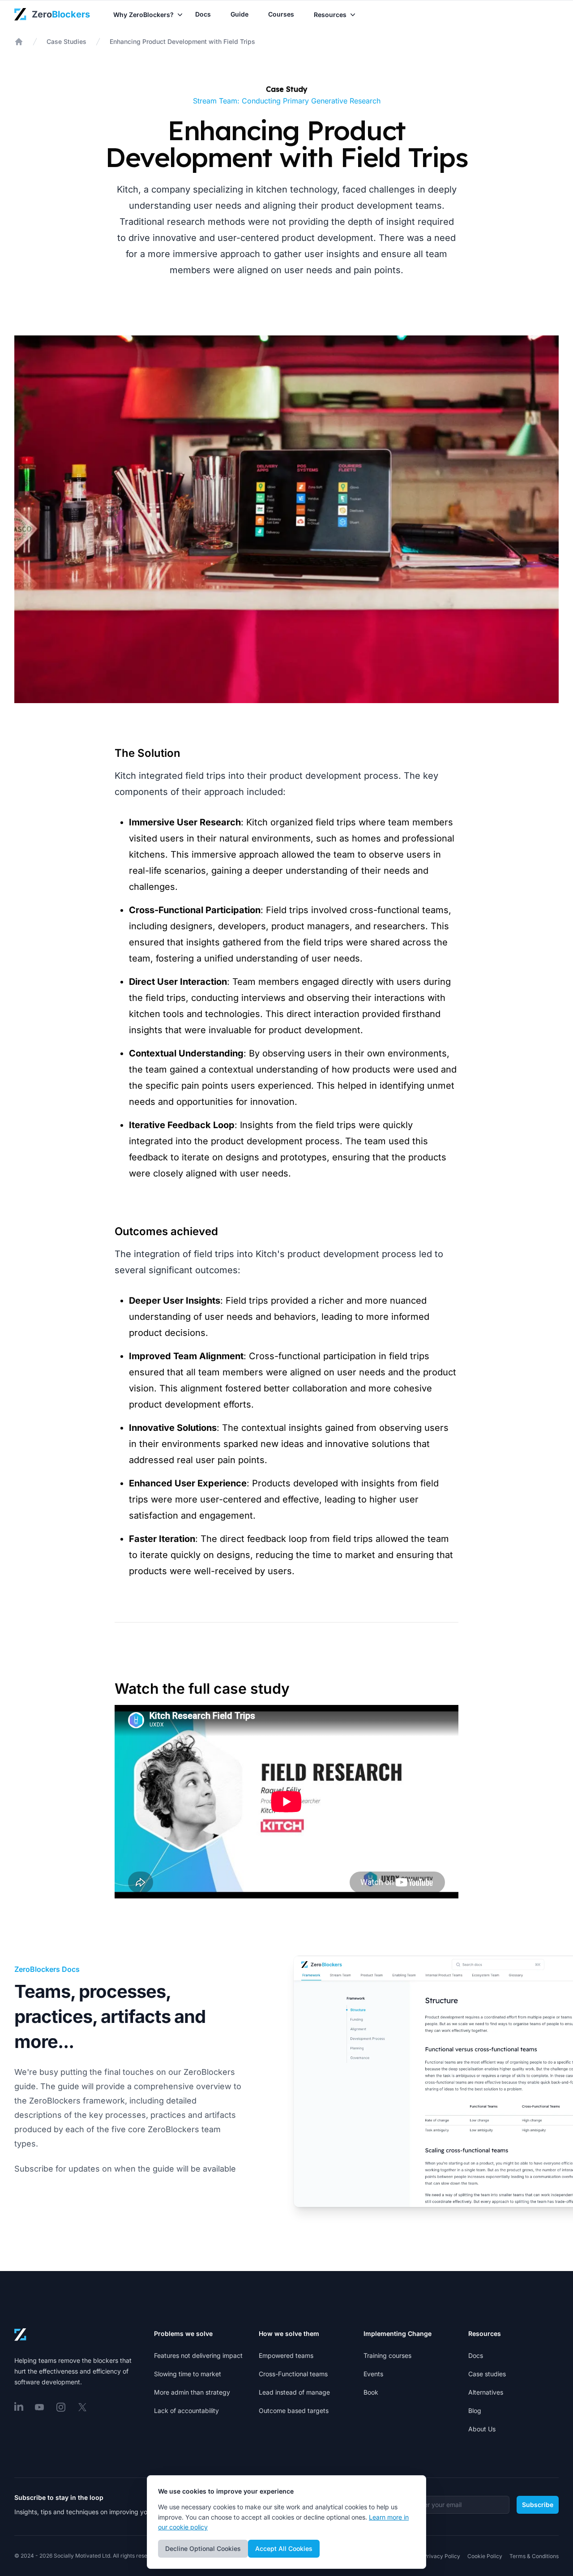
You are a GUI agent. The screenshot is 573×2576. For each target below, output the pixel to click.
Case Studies (66, 41)
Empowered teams (286, 2355)
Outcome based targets (294, 2411)
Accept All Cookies (284, 2548)
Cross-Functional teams (293, 2374)
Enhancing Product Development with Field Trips (182, 41)
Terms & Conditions (534, 2556)
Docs (203, 14)
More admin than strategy (192, 2392)
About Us (482, 2429)
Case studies (487, 2374)
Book (371, 2392)
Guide (239, 14)
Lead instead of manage (294, 2392)
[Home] (19, 42)
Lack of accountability (186, 2411)
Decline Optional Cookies (203, 2548)
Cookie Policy (485, 2556)
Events (373, 2374)
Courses (281, 14)
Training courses (387, 2355)
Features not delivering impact (198, 2355)
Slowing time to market (188, 2374)
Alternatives (486, 2392)
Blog (475, 2411)
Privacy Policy (442, 2556)
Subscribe (538, 2505)
